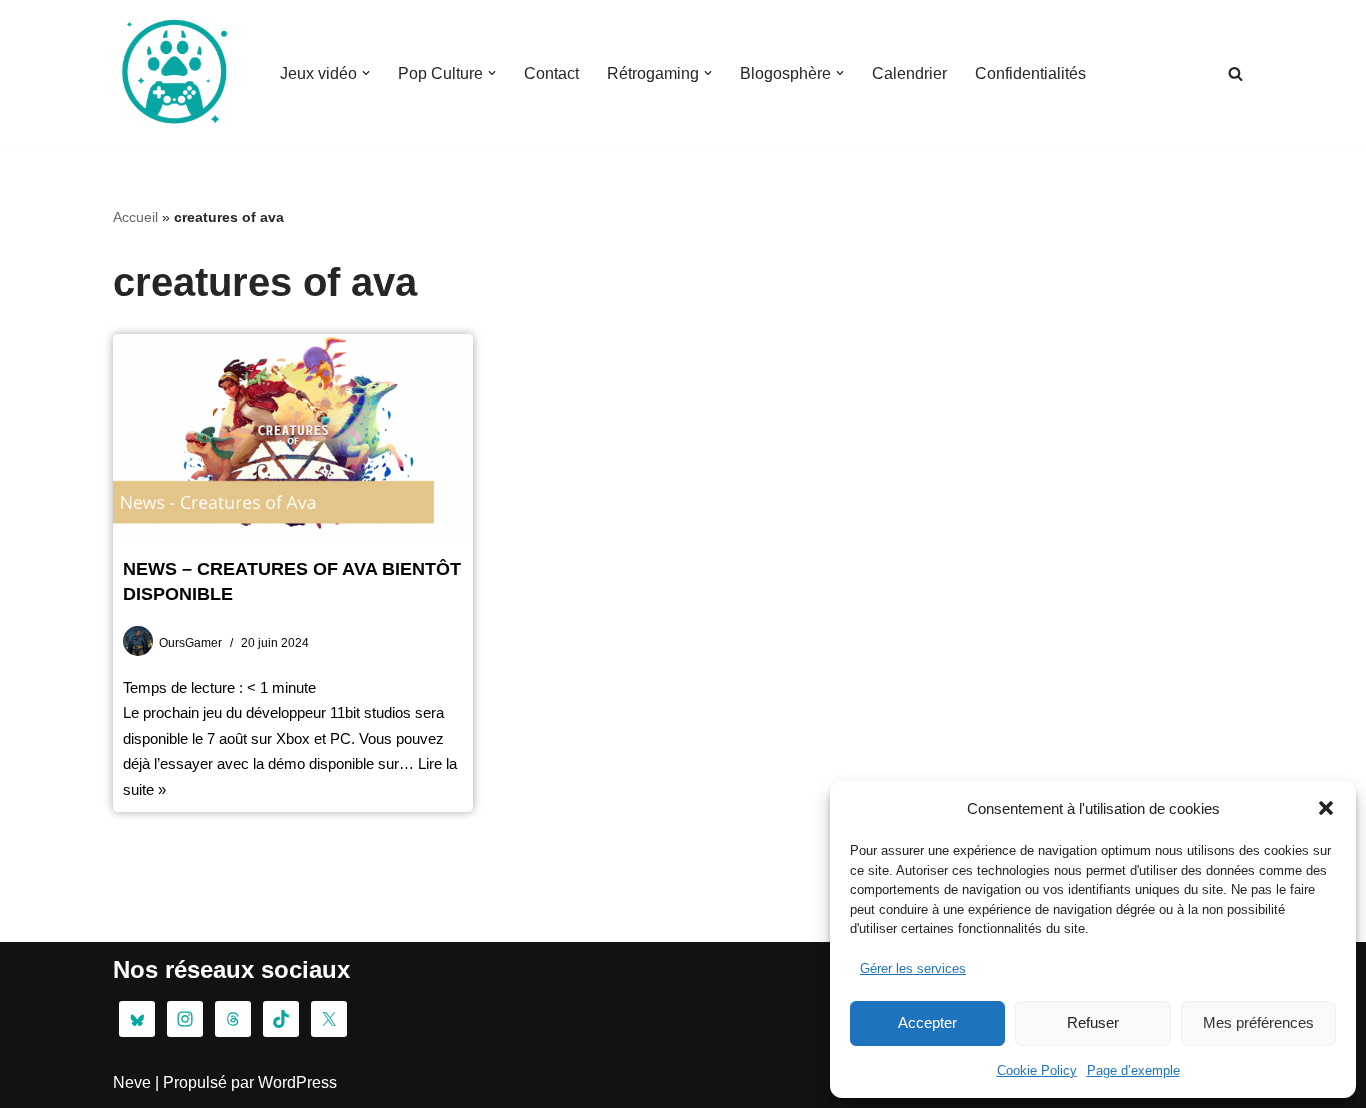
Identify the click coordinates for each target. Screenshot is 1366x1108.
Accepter (927, 1022)
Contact (551, 73)
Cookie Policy (1037, 1070)
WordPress (297, 1082)
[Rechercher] (1235, 73)
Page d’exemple (1133, 1070)
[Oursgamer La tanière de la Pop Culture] (173, 73)
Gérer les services (913, 968)
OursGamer (190, 643)
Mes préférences (1258, 1022)
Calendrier (909, 73)
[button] (1326, 808)
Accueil (135, 217)
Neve (132, 1082)
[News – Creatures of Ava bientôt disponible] (293, 435)
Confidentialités (1030, 73)
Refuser (1093, 1022)
